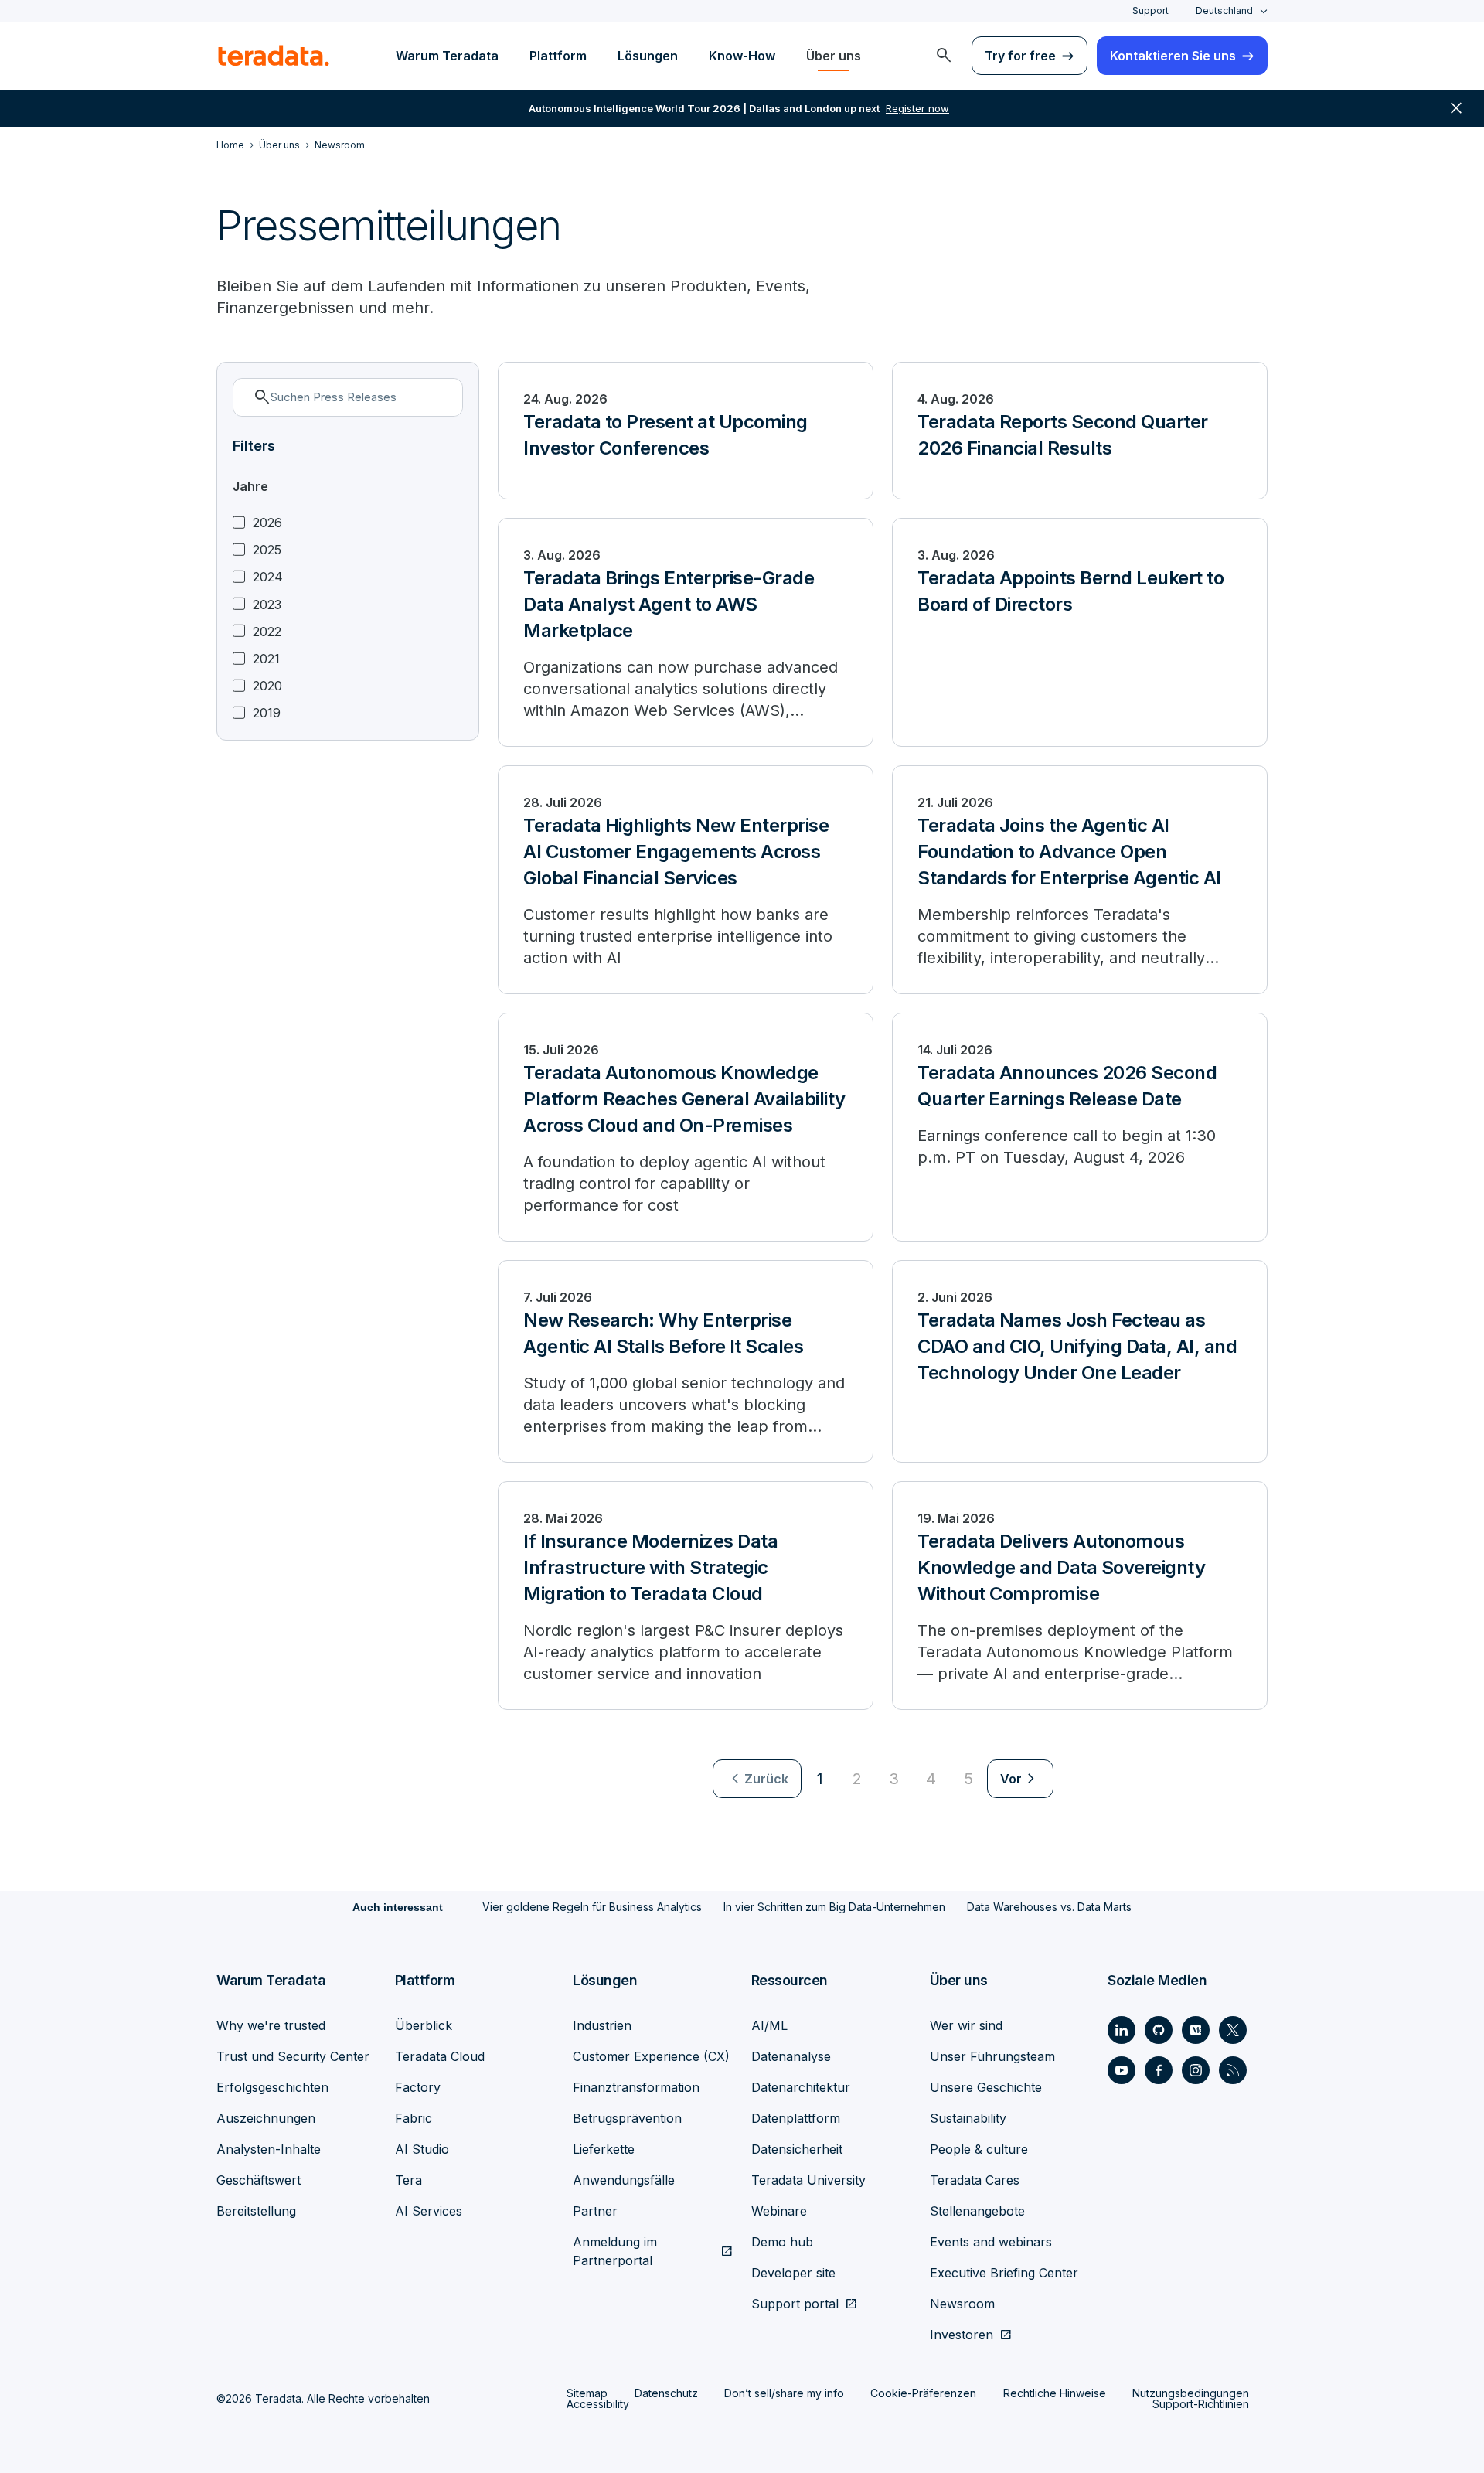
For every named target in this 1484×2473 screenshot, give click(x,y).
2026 (267, 523)
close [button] (1456, 108)
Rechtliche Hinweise (1055, 2393)
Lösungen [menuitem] (648, 56)
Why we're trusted (271, 2025)
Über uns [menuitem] (834, 56)
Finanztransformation (636, 2087)
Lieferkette (604, 2149)
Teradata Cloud (440, 2056)
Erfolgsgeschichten (272, 2087)
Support (1150, 10)
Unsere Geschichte (986, 2087)
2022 (267, 632)
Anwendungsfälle (624, 2180)
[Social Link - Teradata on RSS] (1233, 2070)
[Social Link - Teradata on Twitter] (1233, 2030)
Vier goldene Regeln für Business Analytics (592, 1907)
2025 (267, 550)
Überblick (424, 2025)
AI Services (429, 2211)
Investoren (962, 2335)
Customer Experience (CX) (651, 2056)
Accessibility (598, 2404)
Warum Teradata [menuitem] (447, 56)
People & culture (979, 2149)
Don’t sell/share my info (784, 2393)
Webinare (779, 2211)
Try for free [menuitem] (1020, 56)
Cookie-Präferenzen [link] (923, 2393)
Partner (595, 2211)
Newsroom (962, 2304)
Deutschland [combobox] (1224, 10)
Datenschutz (666, 2393)
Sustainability (968, 2118)
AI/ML (769, 2025)
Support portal (795, 2304)
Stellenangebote (977, 2211)
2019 (267, 713)
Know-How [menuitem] (742, 56)
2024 (268, 577)
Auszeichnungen (266, 2118)
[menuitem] (944, 56)
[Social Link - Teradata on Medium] (1196, 2030)
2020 (267, 686)
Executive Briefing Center (1004, 2273)
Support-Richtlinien (1201, 2404)
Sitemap (587, 2393)
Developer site (793, 2273)
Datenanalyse (791, 2056)
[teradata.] (274, 56)
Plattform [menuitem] (558, 56)
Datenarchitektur (801, 2087)
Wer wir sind (966, 2025)
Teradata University (808, 2180)
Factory (418, 2087)
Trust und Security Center (293, 2056)
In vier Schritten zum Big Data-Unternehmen (834, 1907)
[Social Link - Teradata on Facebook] (1159, 2070)
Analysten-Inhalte (269, 2149)
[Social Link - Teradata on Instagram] (1196, 2070)
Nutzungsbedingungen (1191, 2393)
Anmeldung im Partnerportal (615, 2251)
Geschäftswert (259, 2180)
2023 (267, 605)
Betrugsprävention (627, 2118)
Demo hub (782, 2242)
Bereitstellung (256, 2211)
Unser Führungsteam (992, 2056)
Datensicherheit (797, 2149)
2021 (266, 659)
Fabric (414, 2118)
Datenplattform (796, 2118)
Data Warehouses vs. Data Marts (1049, 1907)
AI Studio (422, 2149)
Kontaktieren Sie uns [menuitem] (1173, 56)
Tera (408, 2180)
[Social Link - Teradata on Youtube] (1122, 2070)
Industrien (602, 2025)
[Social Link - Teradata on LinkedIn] (1122, 2030)
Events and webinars (991, 2242)
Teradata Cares (975, 2180)
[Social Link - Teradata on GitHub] (1159, 2030)
